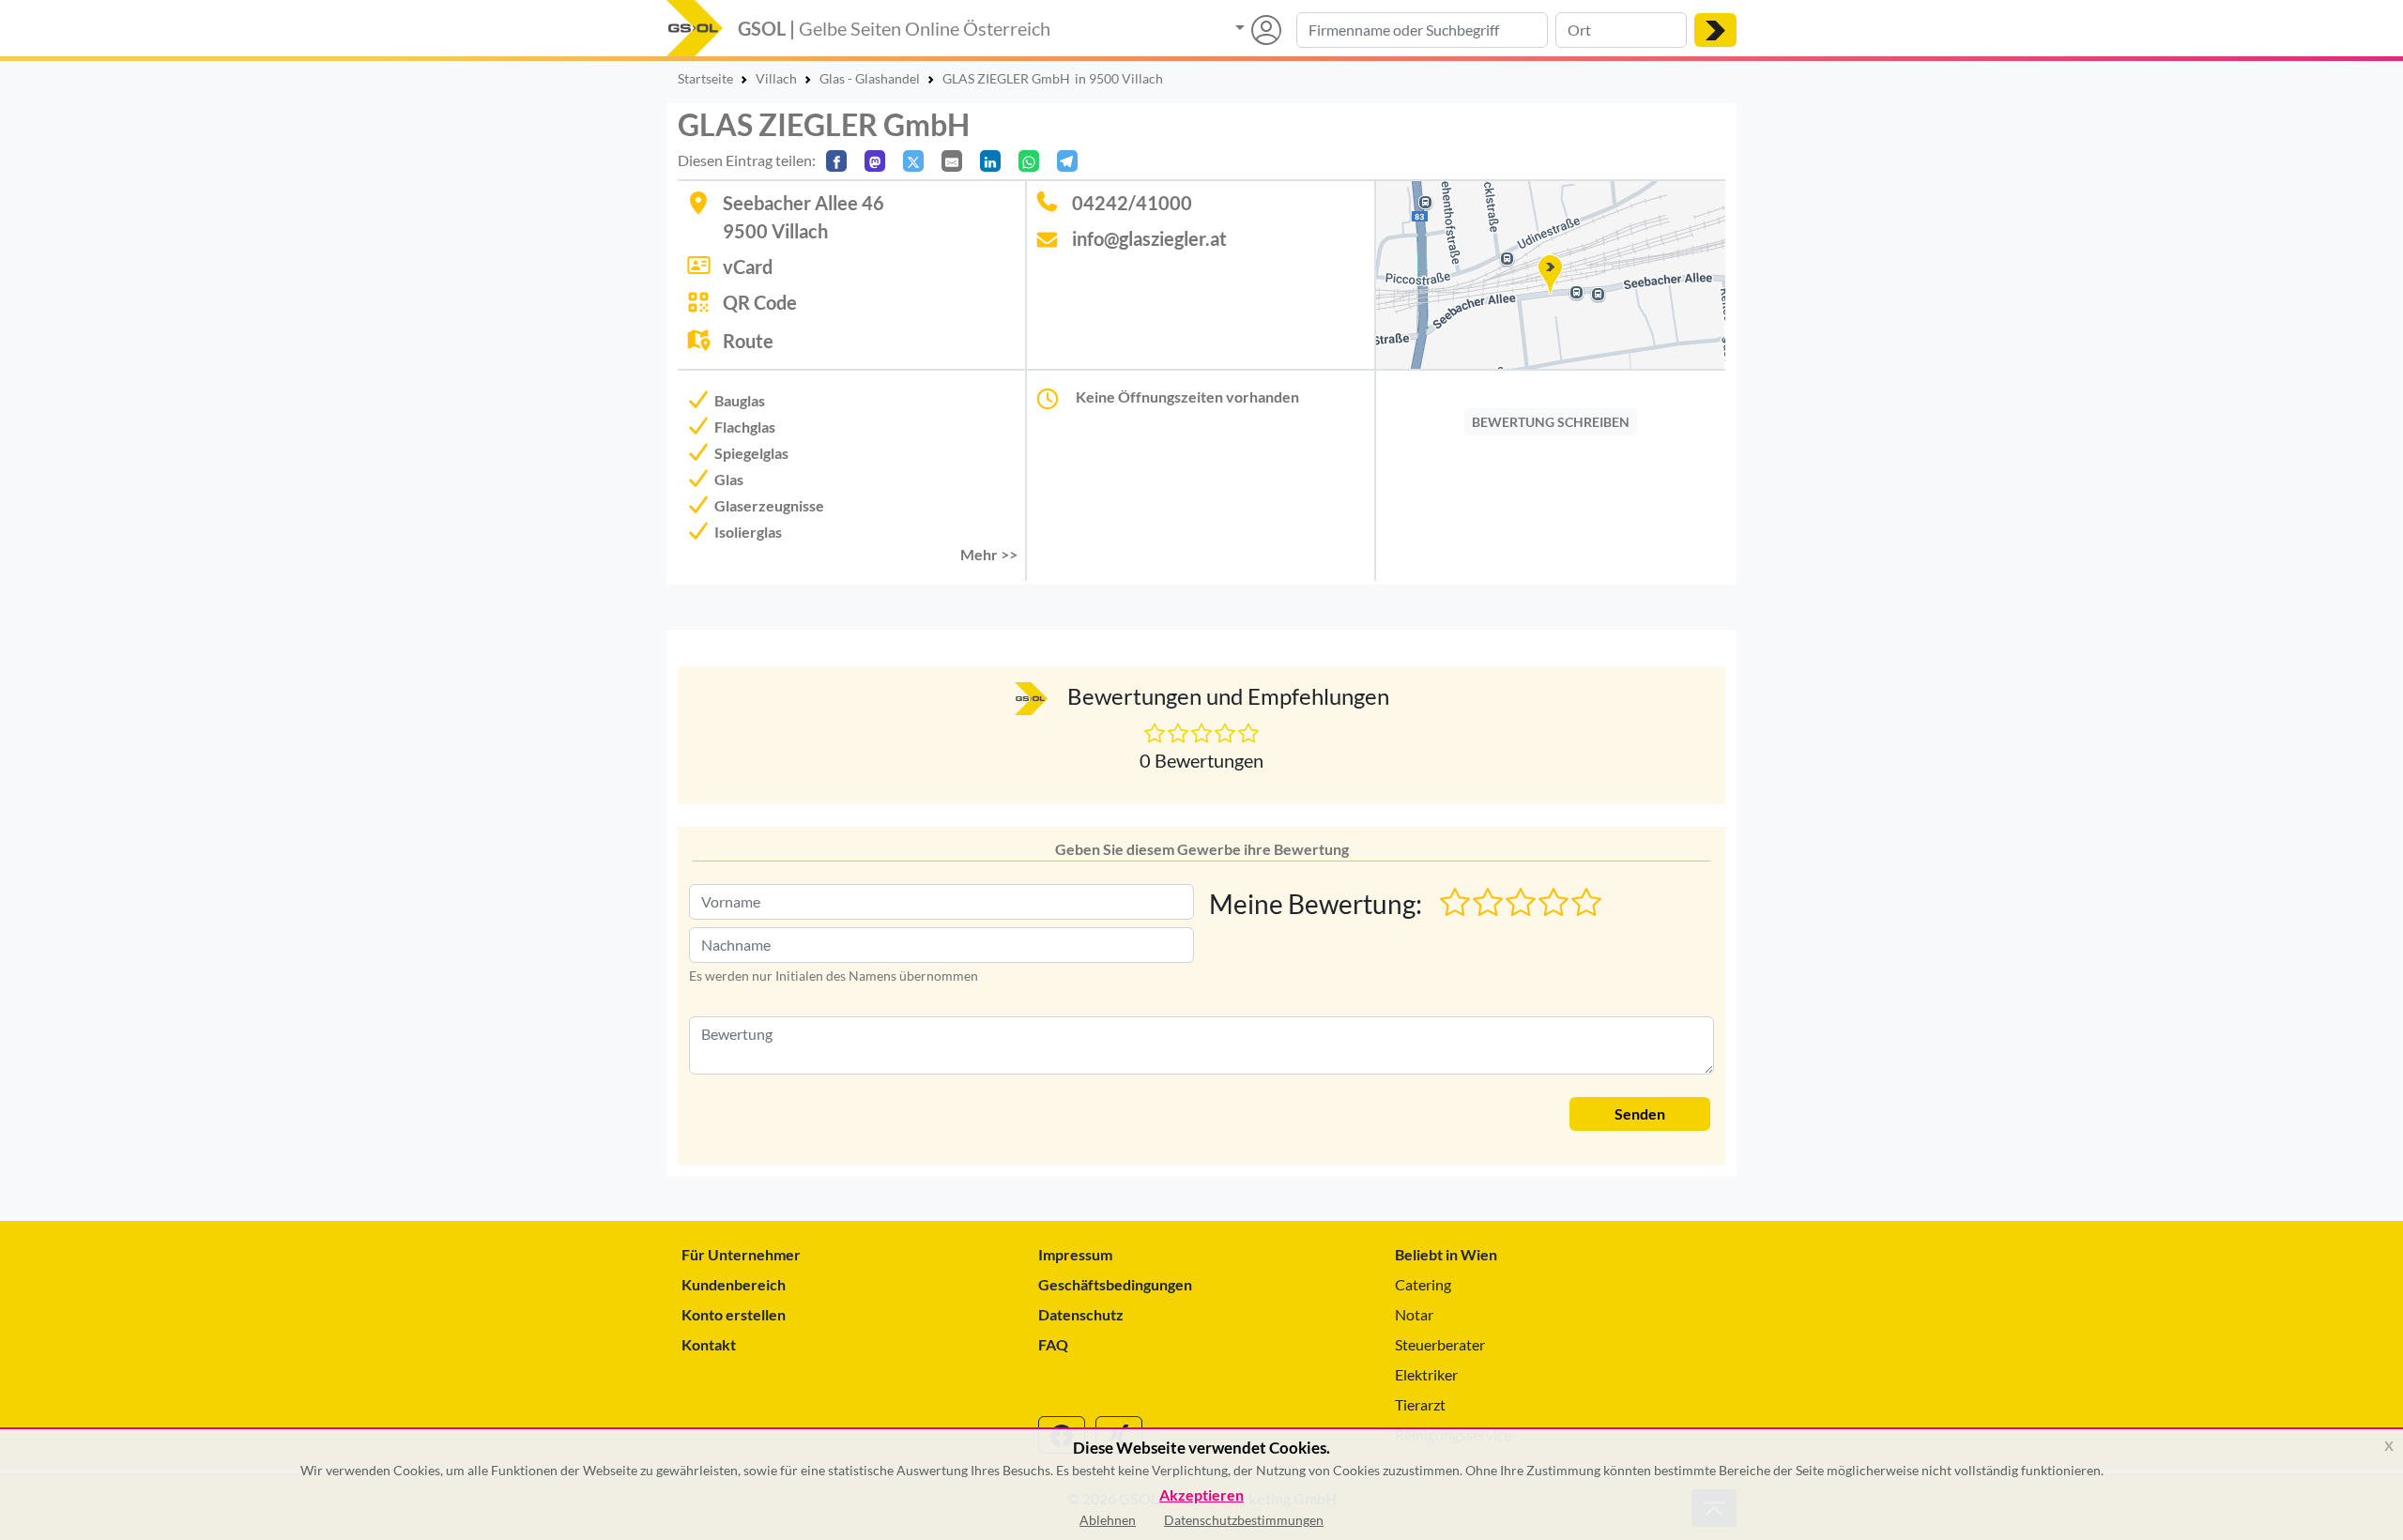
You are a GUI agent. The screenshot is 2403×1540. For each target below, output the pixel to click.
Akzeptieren (1201, 1495)
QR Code (760, 302)
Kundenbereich (734, 1284)
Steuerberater (1440, 1344)
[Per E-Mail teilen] (952, 161)
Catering (1423, 1284)
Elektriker (1426, 1374)
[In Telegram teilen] (1067, 161)
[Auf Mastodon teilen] (875, 161)
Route (748, 341)
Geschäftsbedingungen (1115, 1284)
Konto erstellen (734, 1314)
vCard (748, 267)
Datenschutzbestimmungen (1244, 1520)
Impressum (1075, 1254)
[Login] (1258, 30)
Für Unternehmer (741, 1254)
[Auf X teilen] (913, 161)
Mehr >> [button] (989, 554)
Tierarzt (1420, 1404)
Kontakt (709, 1344)
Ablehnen (1108, 1520)
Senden (1640, 1113)
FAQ (1053, 1344)
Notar (1414, 1314)
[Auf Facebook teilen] (836, 161)
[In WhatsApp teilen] (1029, 161)
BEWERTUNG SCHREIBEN (1551, 422)
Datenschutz (1081, 1314)
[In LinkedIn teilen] (990, 161)
